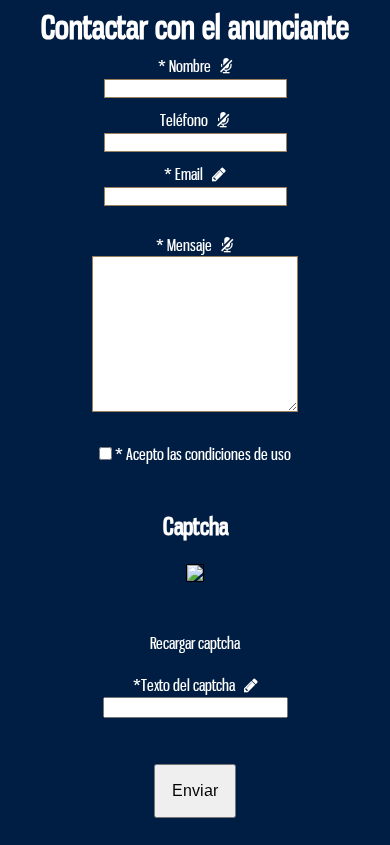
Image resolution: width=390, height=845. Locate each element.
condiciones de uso (238, 454)
